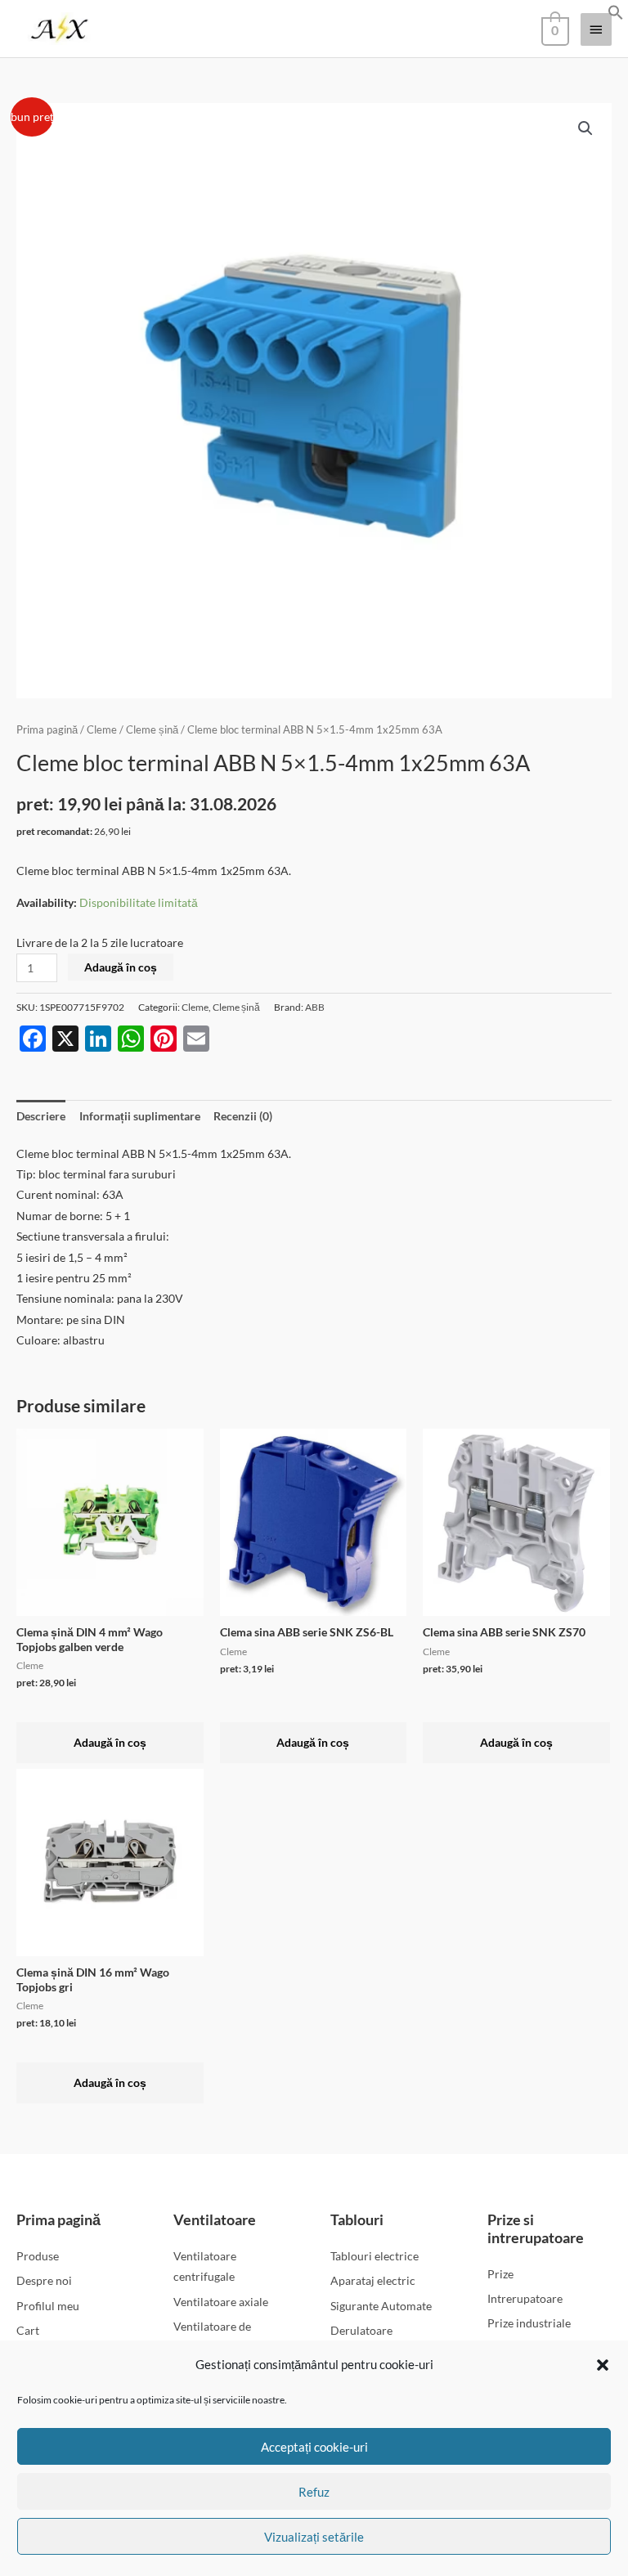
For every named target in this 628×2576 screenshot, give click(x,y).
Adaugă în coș (121, 967)
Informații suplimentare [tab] (140, 1116)
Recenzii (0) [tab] (243, 1116)
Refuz (314, 2492)
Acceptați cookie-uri (314, 2447)
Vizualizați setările (314, 2537)
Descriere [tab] (41, 1116)
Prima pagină (47, 730)
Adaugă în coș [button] (110, 1742)
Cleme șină (152, 730)
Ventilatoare (215, 2219)
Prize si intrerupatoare (536, 2228)
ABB (315, 1007)
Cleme (102, 730)
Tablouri (357, 2219)
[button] (603, 2365)
